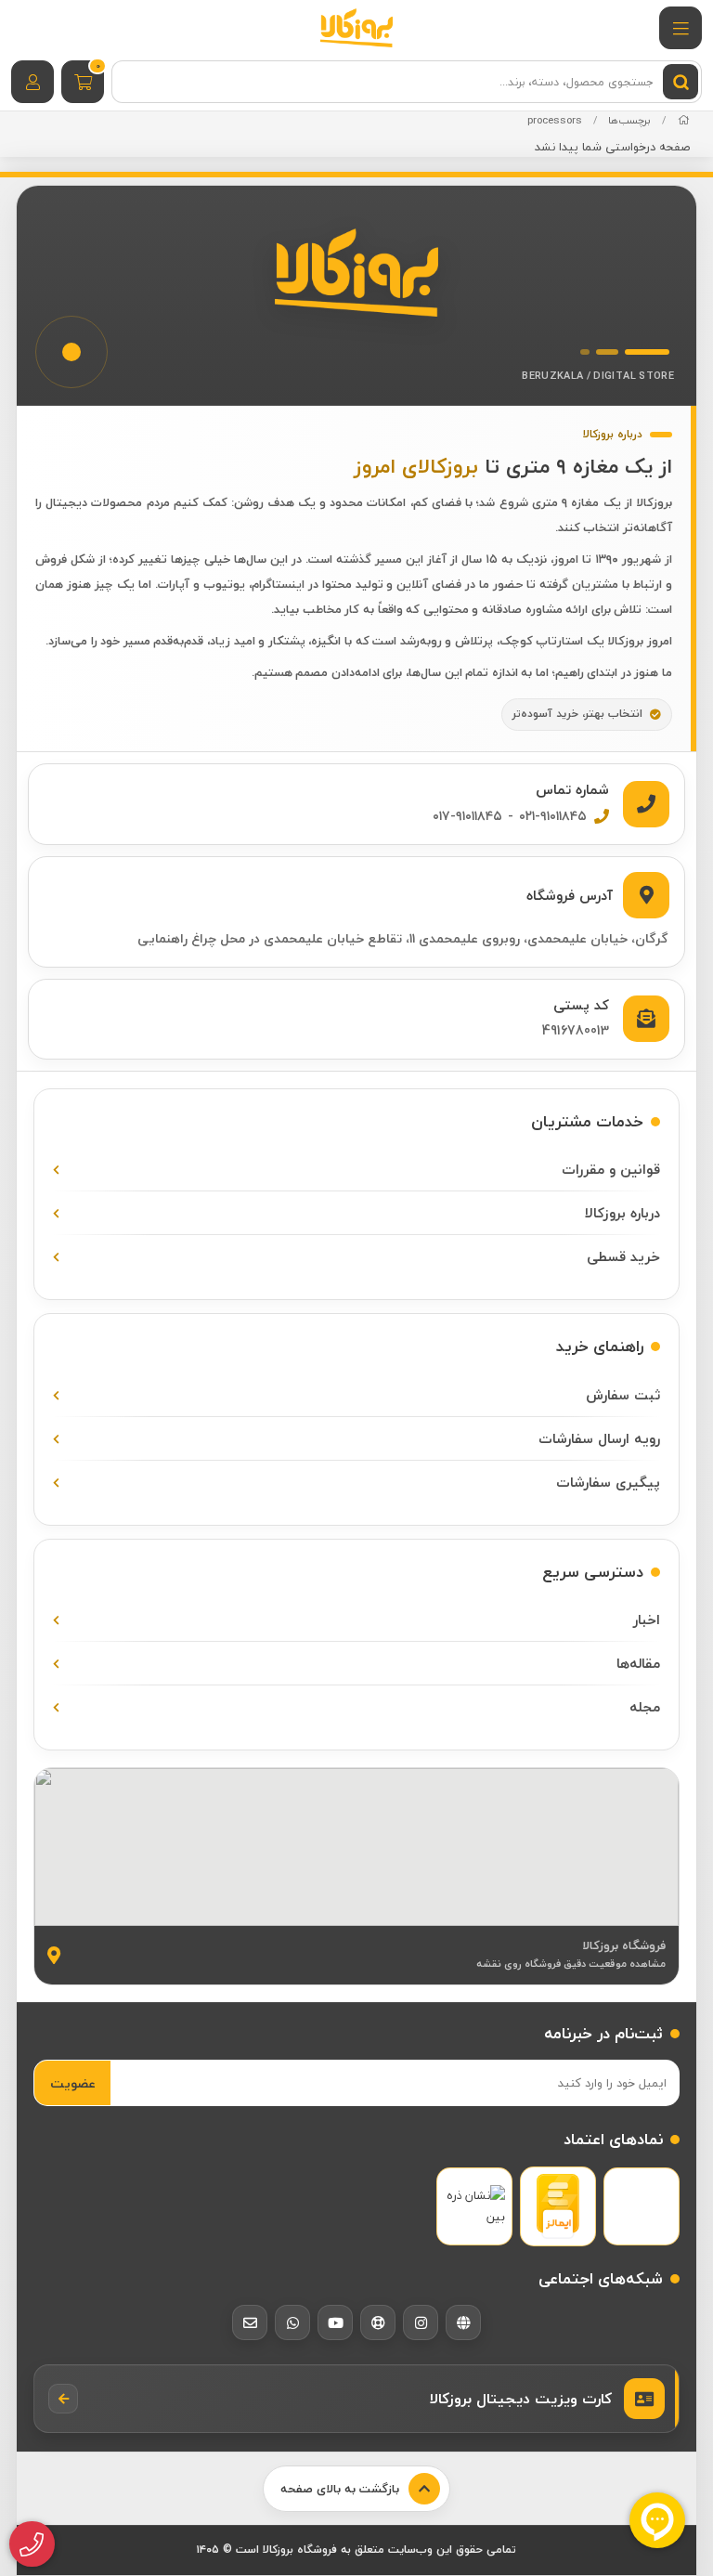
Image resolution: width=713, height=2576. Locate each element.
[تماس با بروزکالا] (32, 2544)
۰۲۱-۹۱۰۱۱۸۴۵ (553, 816)
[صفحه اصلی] (684, 120)
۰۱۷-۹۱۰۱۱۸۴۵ (467, 816)
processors (555, 120)
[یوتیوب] (335, 2322)
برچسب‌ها (629, 120)
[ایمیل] (250, 2322)
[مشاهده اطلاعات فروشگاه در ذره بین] (474, 2207)
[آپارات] (378, 2322)
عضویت (73, 2083)
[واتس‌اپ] (292, 2322)
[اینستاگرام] (421, 2322)
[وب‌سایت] (463, 2322)
